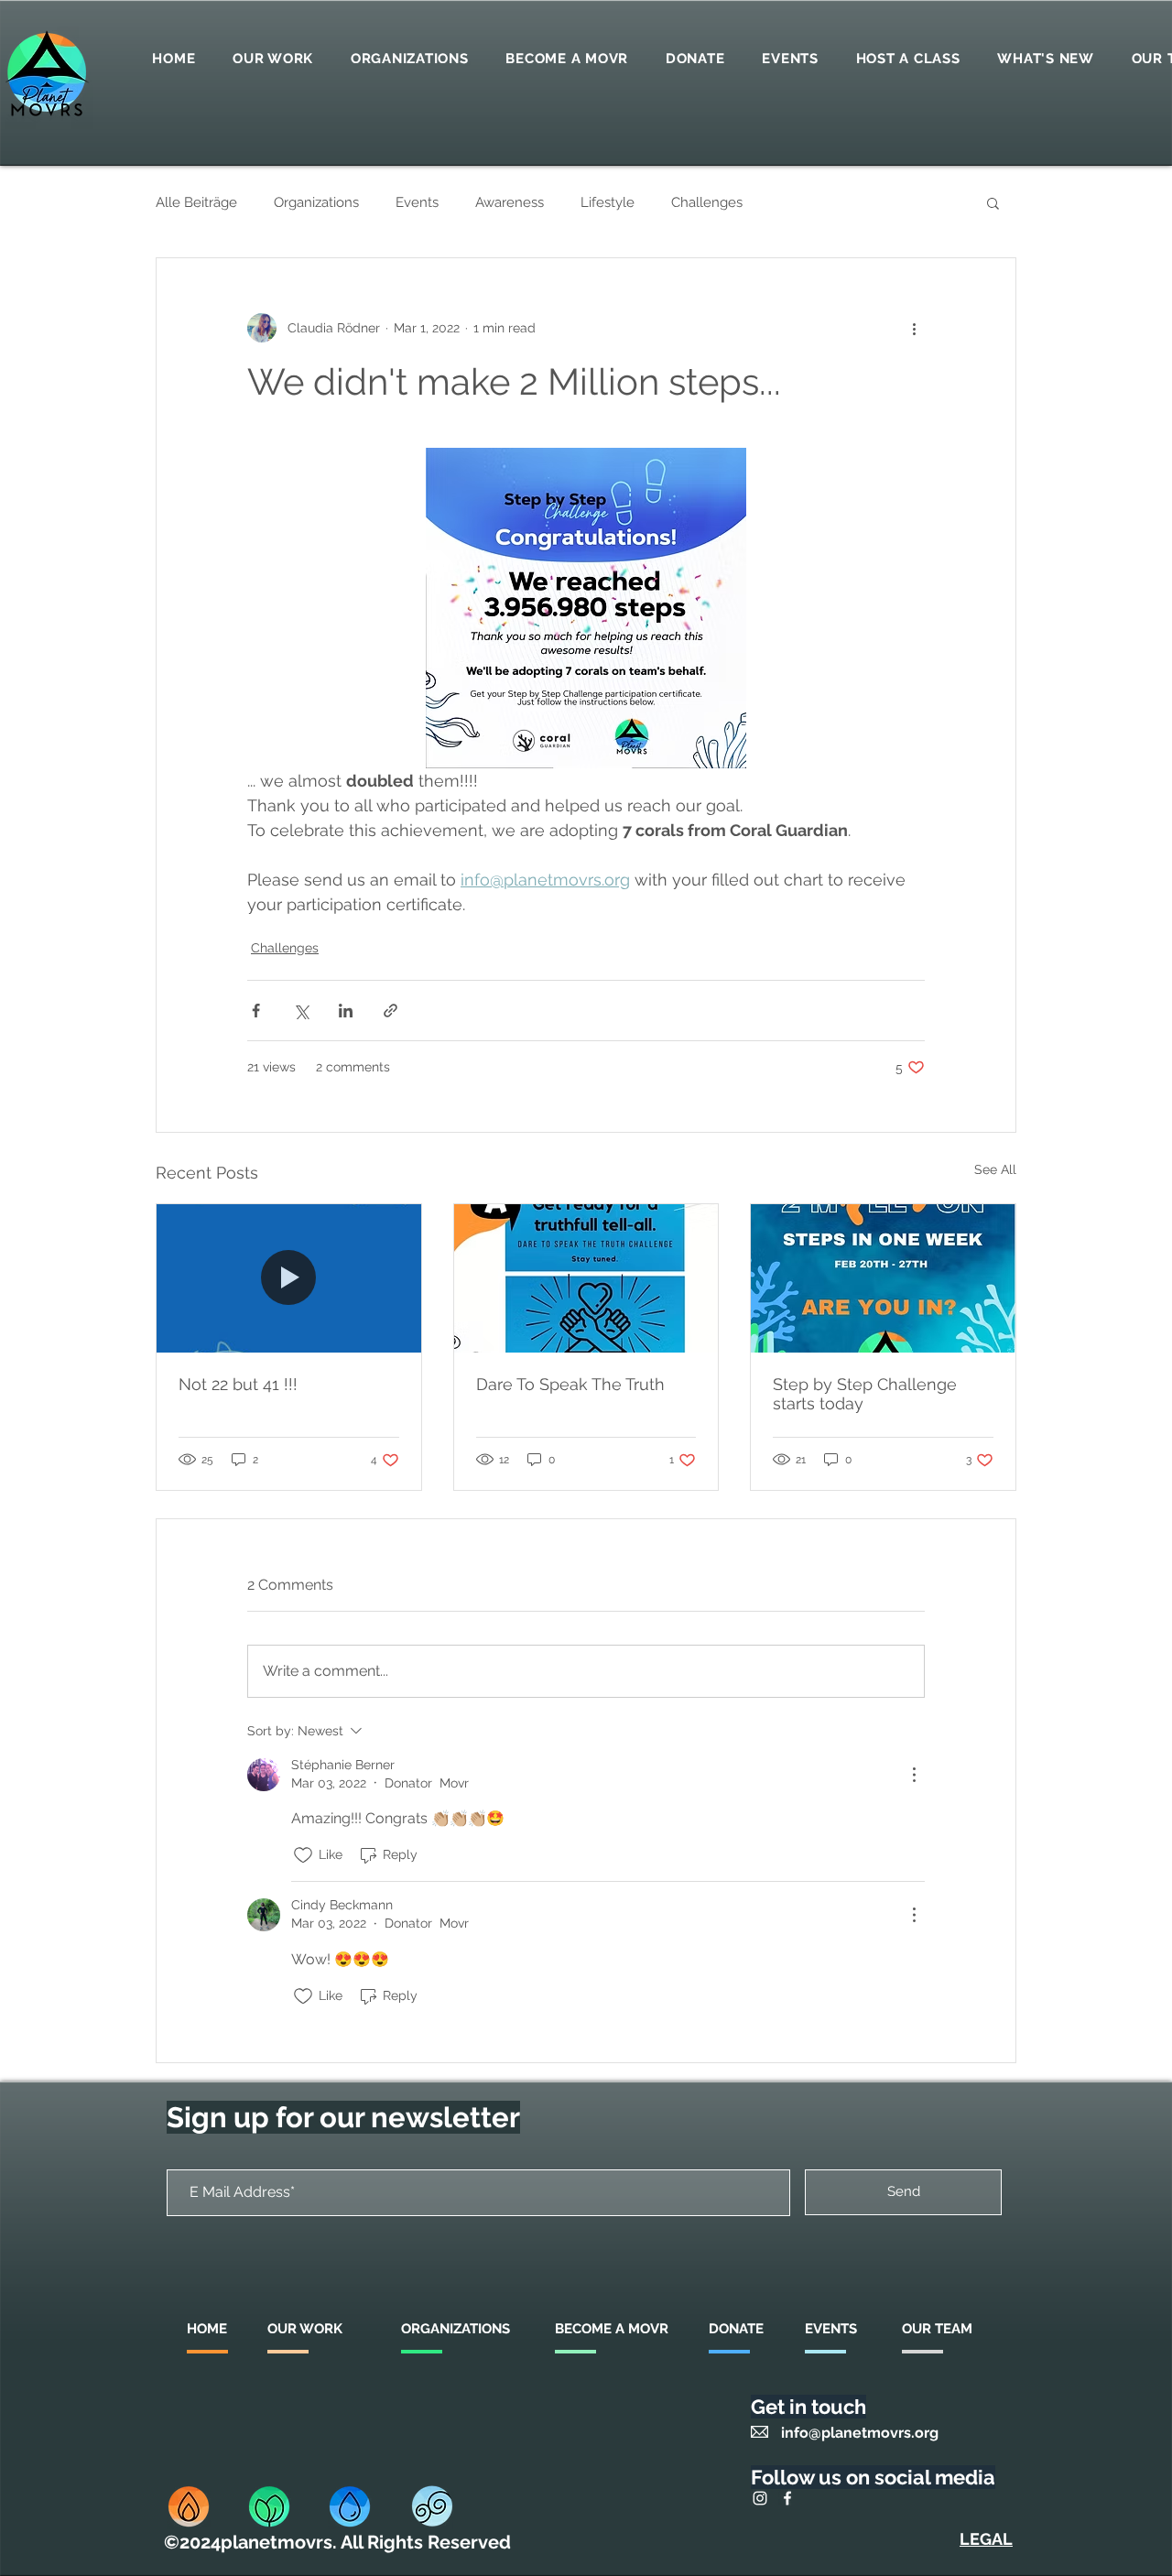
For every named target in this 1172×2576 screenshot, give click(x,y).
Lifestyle (608, 202)
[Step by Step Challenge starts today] (883, 1278)
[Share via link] (391, 1011)
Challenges (707, 202)
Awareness (510, 202)
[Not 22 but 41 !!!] (289, 1278)
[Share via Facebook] (256, 1011)
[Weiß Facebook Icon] (787, 2498)
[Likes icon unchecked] (303, 1855)
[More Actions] (914, 1775)
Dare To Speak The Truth (570, 1384)
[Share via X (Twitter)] (301, 1011)
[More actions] (914, 328)
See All (995, 1169)
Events (417, 202)
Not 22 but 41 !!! (238, 1384)
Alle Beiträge (196, 202)
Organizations (316, 202)
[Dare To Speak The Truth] (586, 1278)
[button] (993, 202)
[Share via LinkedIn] (346, 1011)
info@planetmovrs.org (860, 2433)
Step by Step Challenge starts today (865, 1394)
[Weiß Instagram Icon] (760, 2498)
